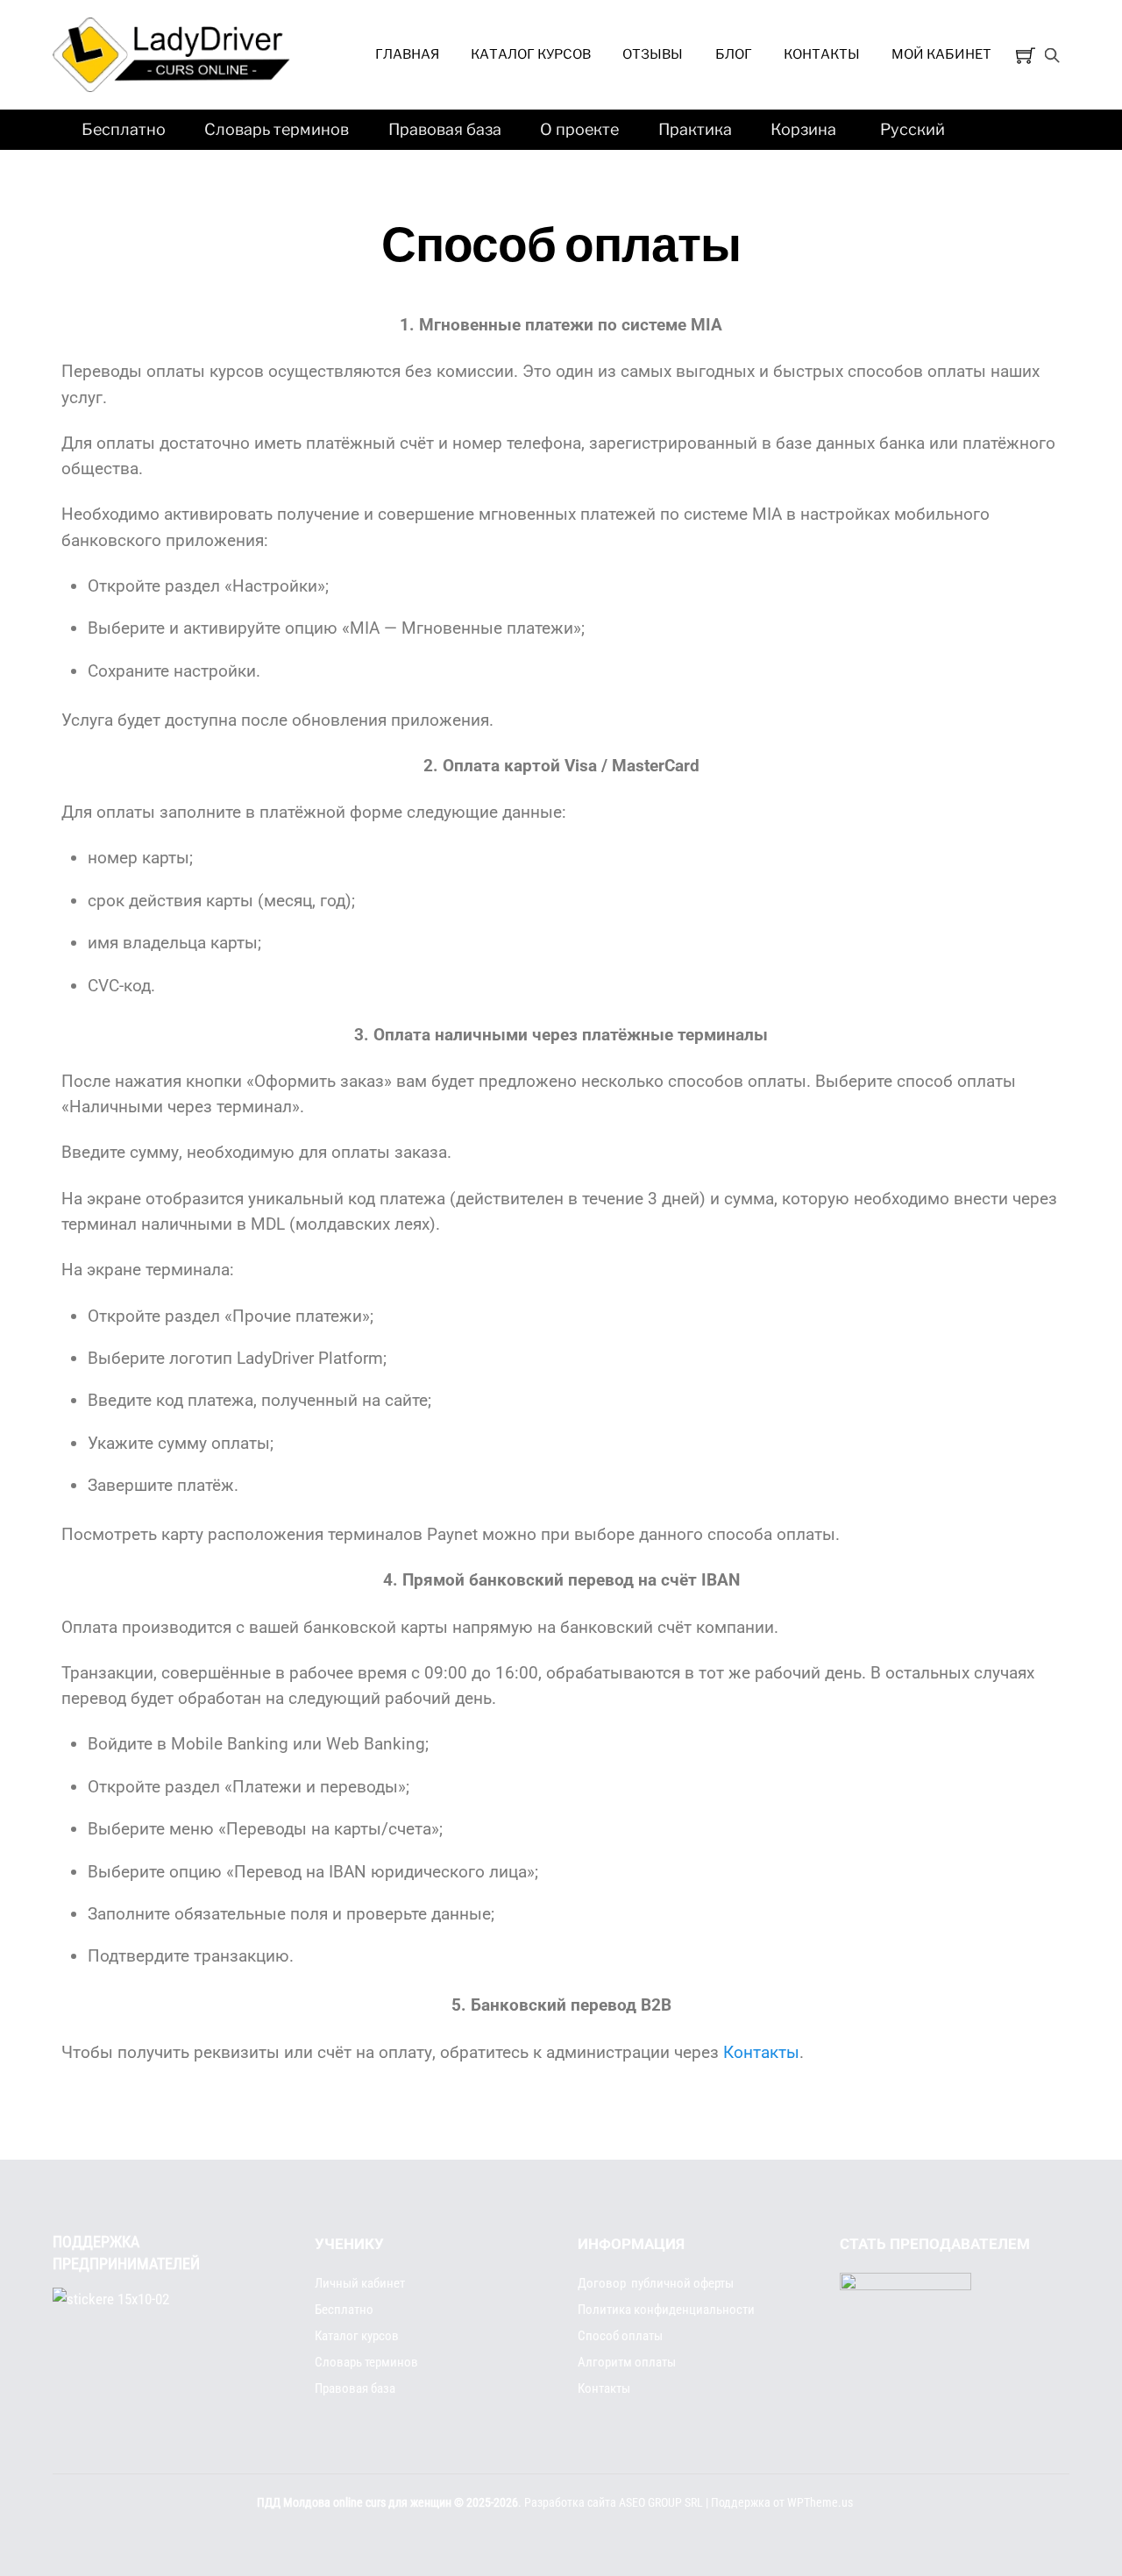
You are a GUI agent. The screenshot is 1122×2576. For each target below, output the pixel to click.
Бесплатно (124, 129)
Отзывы (653, 54)
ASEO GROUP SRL (661, 2503)
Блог (734, 54)
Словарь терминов (277, 129)
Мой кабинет (941, 54)
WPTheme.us (820, 2503)
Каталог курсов (531, 54)
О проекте (579, 129)
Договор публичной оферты (656, 2283)
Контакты (822, 54)
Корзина (803, 129)
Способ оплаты (620, 2336)
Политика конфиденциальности (666, 2310)
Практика (695, 129)
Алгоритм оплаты (627, 2362)
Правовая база (445, 129)
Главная (407, 54)
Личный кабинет (360, 2283)
